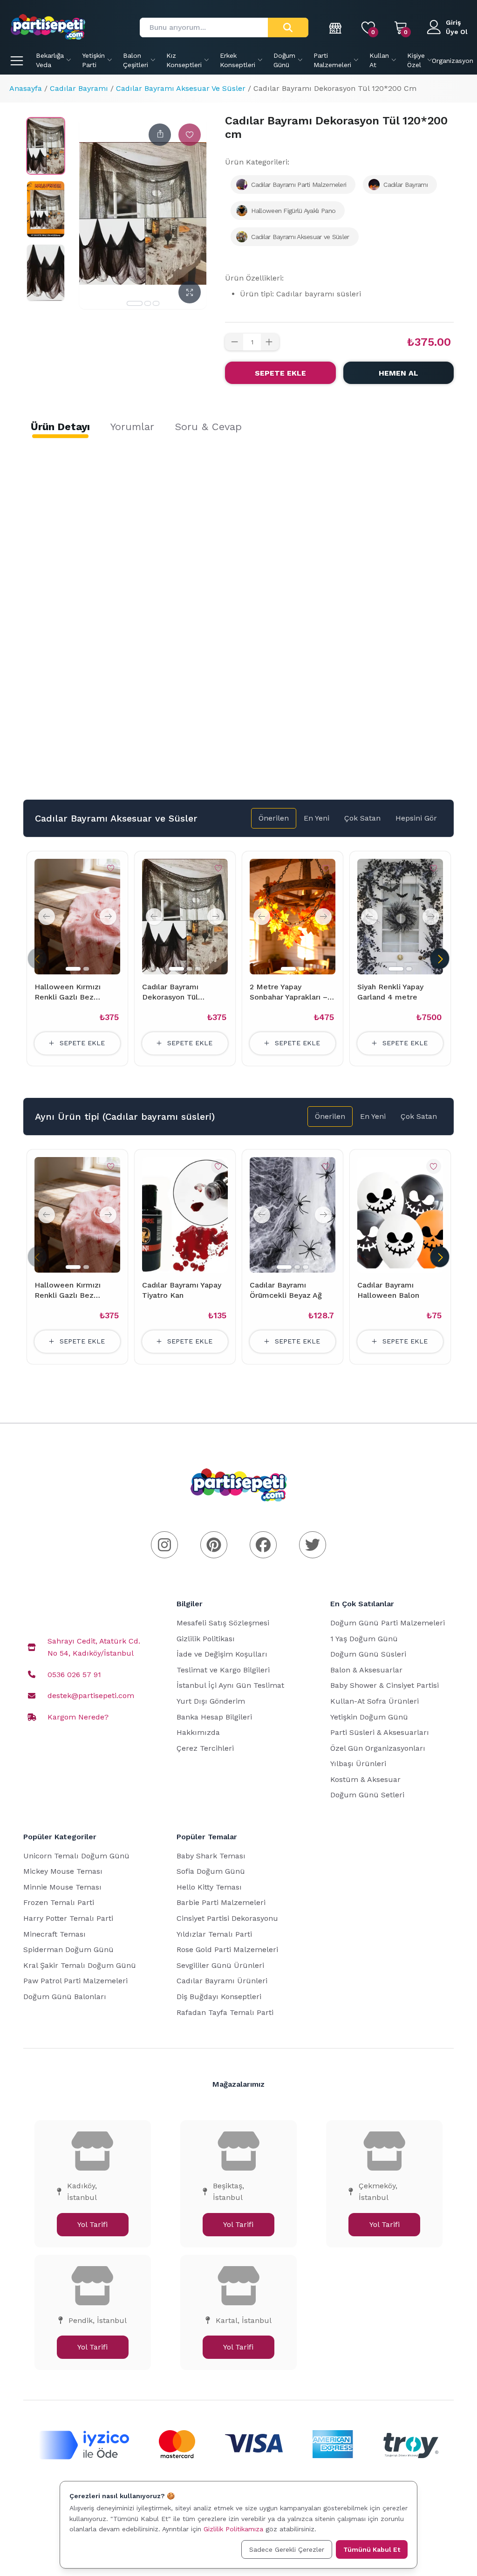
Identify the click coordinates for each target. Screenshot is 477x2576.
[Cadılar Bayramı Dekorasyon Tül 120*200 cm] (46, 146)
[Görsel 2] (148, 303)
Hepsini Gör (416, 818)
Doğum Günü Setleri (367, 1795)
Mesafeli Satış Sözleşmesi (223, 1623)
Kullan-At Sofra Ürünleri (375, 1701)
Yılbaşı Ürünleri (358, 1764)
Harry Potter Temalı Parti (68, 1918)
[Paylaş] (160, 135)
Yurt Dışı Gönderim (211, 1701)
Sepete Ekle (280, 373)
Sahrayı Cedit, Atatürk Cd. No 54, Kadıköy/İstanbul (94, 1647)
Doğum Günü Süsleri (368, 1654)
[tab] (60, 427)
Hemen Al (399, 373)
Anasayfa (26, 88)
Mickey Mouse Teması (63, 1871)
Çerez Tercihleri (205, 1748)
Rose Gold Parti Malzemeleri (227, 1949)
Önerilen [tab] (274, 818)
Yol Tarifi (92, 2224)
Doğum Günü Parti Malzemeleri (388, 1623)
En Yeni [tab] (317, 818)
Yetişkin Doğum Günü (369, 1717)
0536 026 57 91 (74, 1675)
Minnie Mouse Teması (62, 1887)
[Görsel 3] (156, 303)
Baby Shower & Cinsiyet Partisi (385, 1685)
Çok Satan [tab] (362, 818)
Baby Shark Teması (211, 1856)
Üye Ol (457, 32)
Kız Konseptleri (184, 60)
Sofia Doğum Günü (211, 1871)
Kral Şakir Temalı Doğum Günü (80, 1965)
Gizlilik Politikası (206, 1639)
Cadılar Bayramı (79, 88)
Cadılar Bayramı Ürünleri (222, 1981)
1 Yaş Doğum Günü (364, 1639)
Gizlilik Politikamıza (233, 2529)
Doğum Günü (284, 60)
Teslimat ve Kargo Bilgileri (223, 1670)
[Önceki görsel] (47, 917)
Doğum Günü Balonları (65, 1997)
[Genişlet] (190, 292)
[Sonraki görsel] (108, 917)
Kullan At (379, 60)
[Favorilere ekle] (190, 135)
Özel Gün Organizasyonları (378, 1748)
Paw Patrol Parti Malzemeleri (75, 1981)
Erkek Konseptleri (238, 60)
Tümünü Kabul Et (372, 2549)
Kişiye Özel (416, 60)
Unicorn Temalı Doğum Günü (76, 1856)
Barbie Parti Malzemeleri (221, 1902)
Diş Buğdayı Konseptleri (219, 1997)
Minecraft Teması (55, 1934)
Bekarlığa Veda (50, 60)
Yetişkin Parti (93, 60)
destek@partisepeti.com (91, 1696)
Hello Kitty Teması (209, 1887)
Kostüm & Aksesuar (365, 1779)
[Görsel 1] (135, 303)
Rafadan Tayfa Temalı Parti (225, 2012)
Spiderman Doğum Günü (68, 1949)
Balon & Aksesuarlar (366, 1670)
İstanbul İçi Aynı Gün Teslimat (230, 1685)
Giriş (453, 22)
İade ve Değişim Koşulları (222, 1654)
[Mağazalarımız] (336, 27)
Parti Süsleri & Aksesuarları (380, 1732)
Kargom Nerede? (78, 1717)
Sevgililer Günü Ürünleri (220, 1965)
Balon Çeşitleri (136, 60)
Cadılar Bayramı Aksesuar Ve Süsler (181, 88)
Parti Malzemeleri (332, 60)
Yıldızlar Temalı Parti (214, 1934)
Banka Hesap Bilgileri (214, 1717)
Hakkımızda (198, 1732)
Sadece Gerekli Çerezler (287, 2549)
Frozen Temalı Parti (59, 1902)
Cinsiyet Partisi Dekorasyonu (227, 1918)
